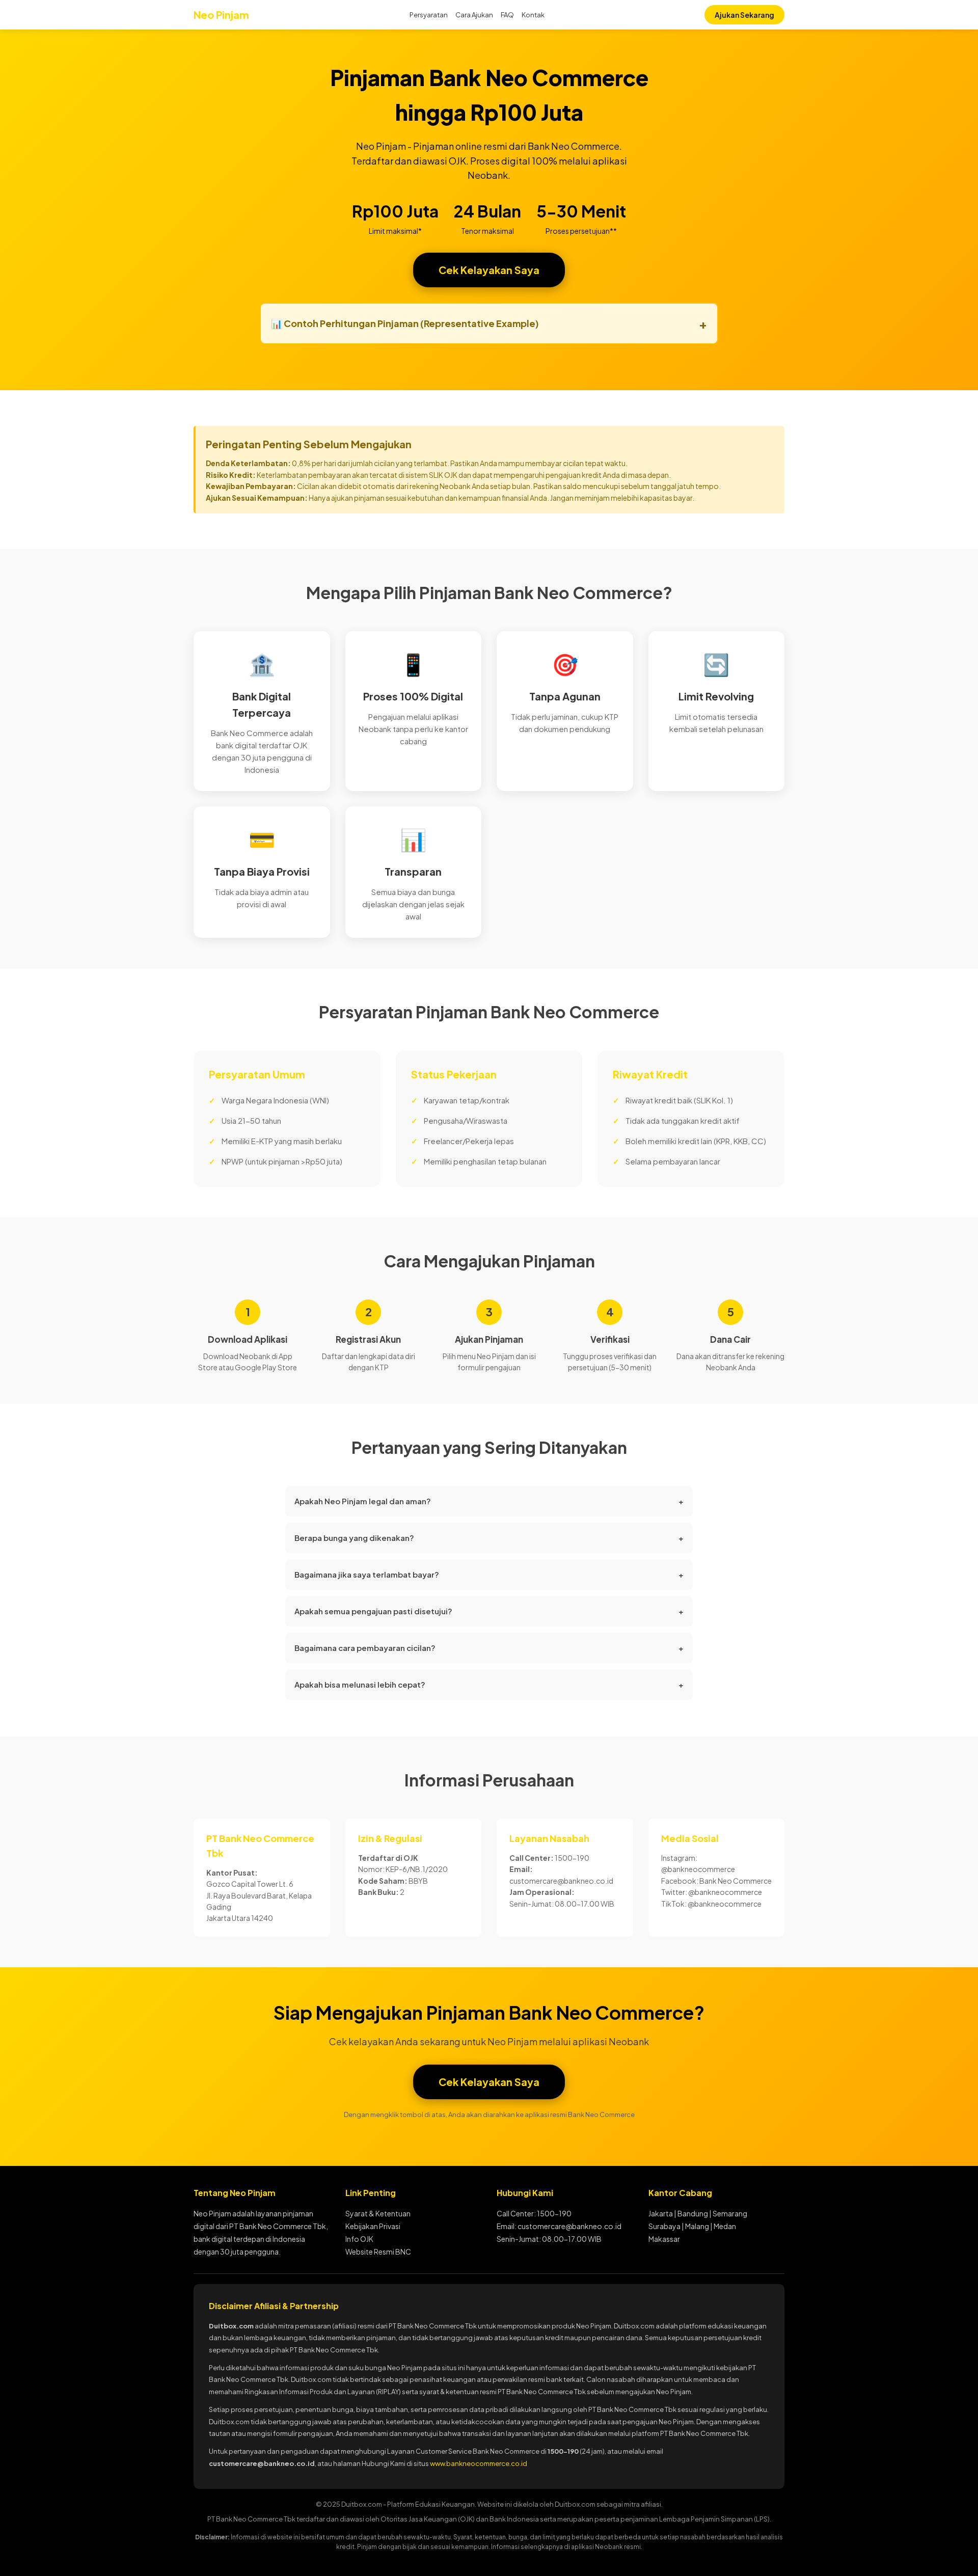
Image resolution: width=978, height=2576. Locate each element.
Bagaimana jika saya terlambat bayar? (489, 1574)
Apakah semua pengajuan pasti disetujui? (489, 1611)
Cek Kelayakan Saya (489, 270)
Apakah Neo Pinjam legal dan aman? (489, 1501)
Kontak (533, 15)
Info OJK (359, 2239)
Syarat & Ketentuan (378, 2213)
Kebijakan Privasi (373, 2226)
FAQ (507, 15)
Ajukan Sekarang (744, 15)
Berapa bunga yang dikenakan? (489, 1538)
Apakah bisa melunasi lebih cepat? (489, 1684)
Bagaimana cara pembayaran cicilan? (489, 1648)
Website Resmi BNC (378, 2252)
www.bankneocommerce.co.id (479, 2463)
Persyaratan (429, 15)
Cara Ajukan (474, 15)
